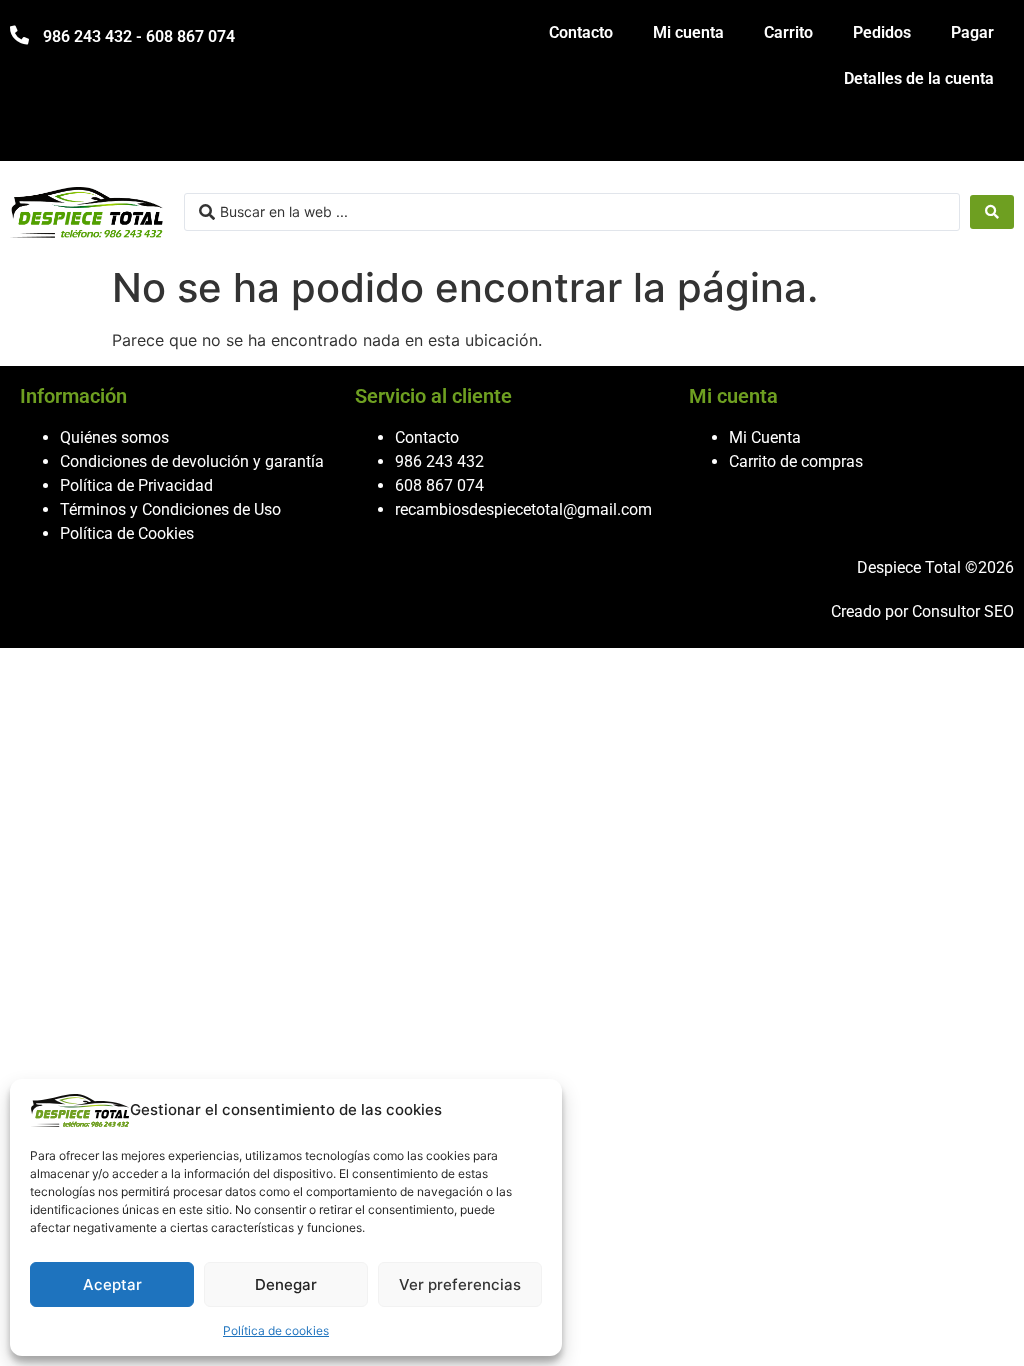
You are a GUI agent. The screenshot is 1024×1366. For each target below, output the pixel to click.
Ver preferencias (460, 1284)
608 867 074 (439, 485)
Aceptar (112, 1284)
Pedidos (882, 32)
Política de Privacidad (136, 485)
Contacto (581, 32)
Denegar (286, 1284)
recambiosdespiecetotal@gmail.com (523, 509)
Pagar (972, 32)
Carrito (788, 32)
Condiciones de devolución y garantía (192, 461)
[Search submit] (992, 212)
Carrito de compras (796, 461)
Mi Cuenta (765, 437)
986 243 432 (439, 461)
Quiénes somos (114, 437)
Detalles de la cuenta (919, 78)
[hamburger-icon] (991, 136)
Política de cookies (276, 1330)
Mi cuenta (688, 32)
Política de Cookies (127, 533)
